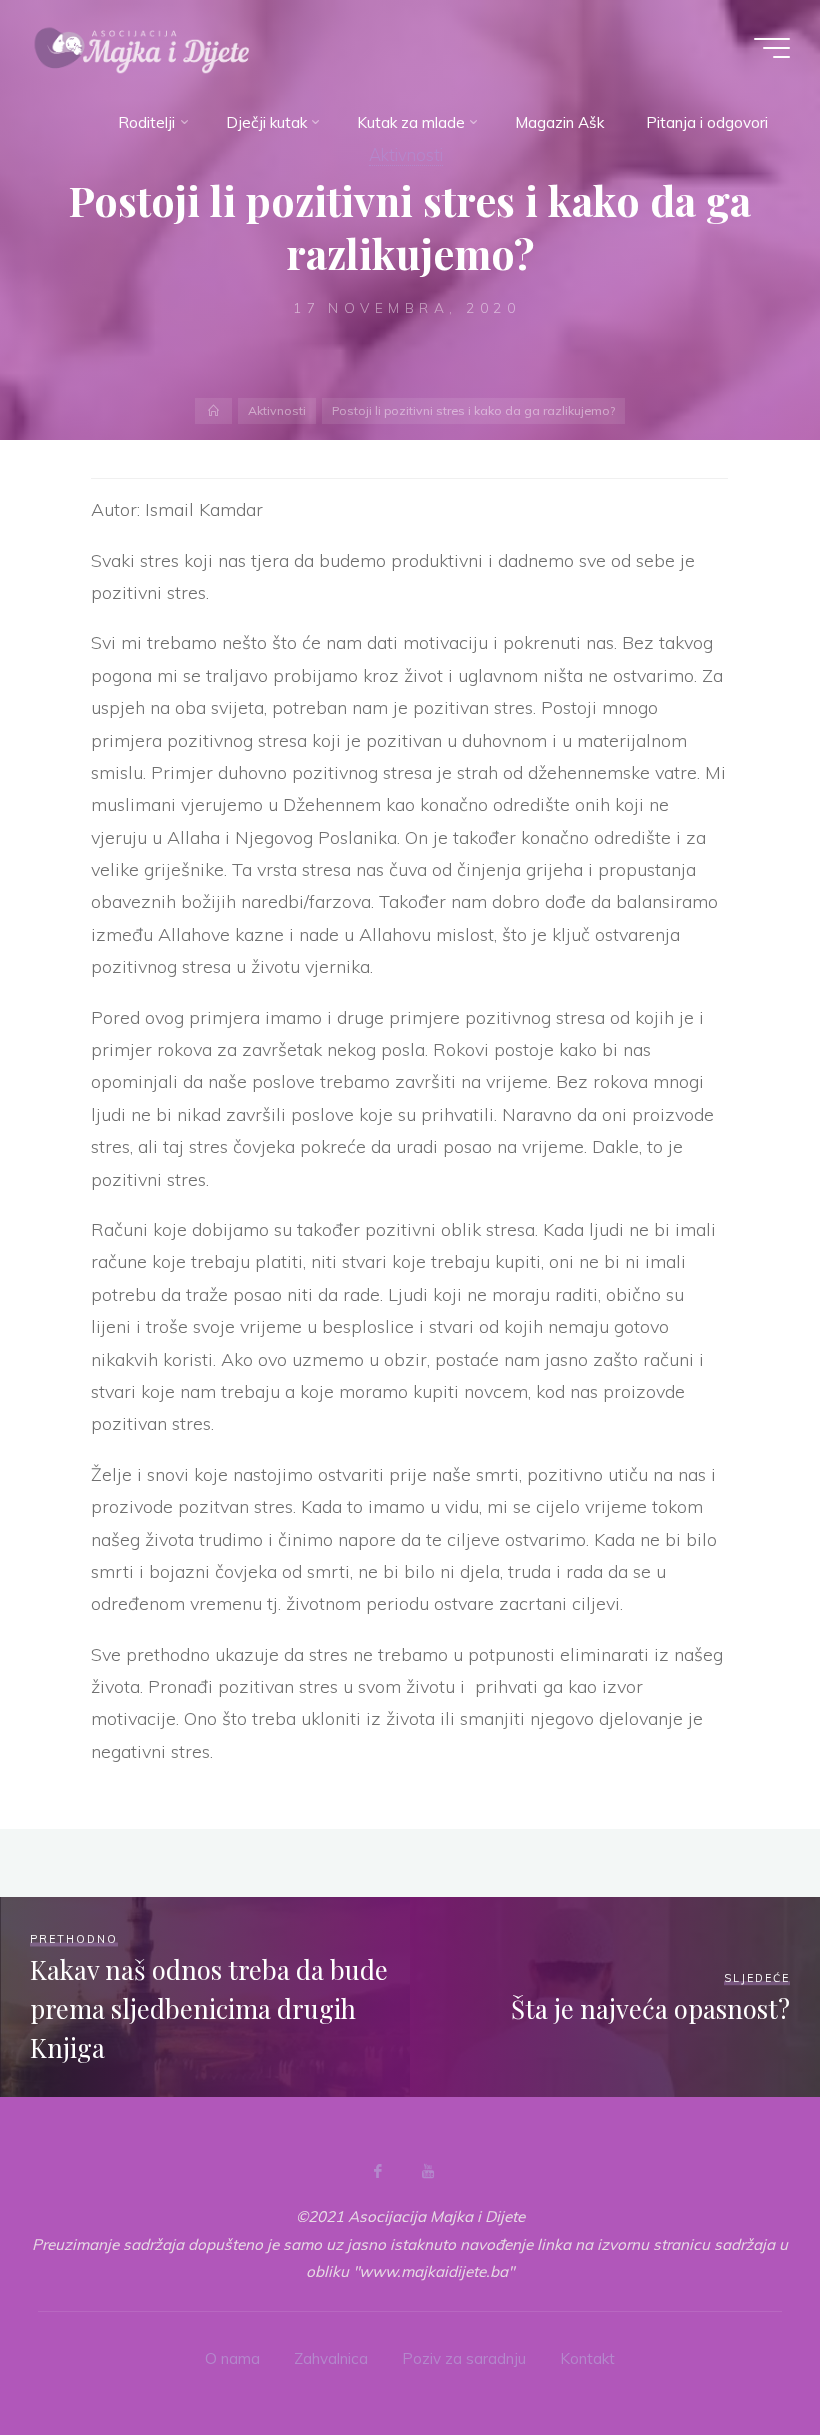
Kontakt (587, 2358)
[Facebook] (378, 2171)
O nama (232, 2358)
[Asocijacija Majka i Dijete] (142, 47)
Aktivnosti (277, 410)
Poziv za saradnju (464, 2358)
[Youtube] (428, 2171)
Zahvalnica (331, 2358)
